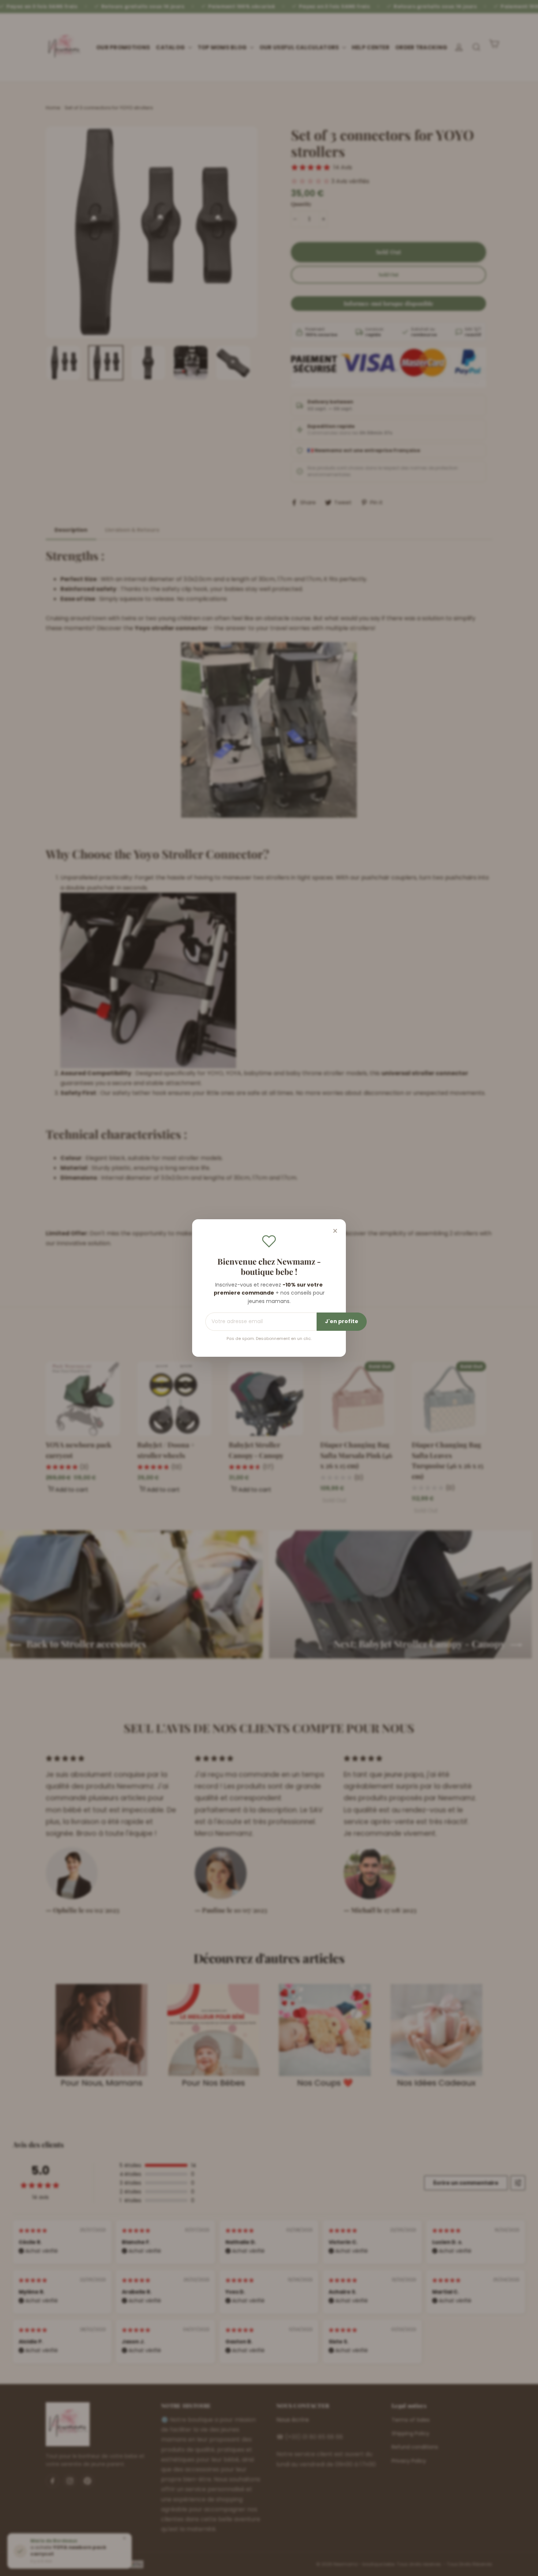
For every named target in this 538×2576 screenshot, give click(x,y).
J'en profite (342, 1321)
